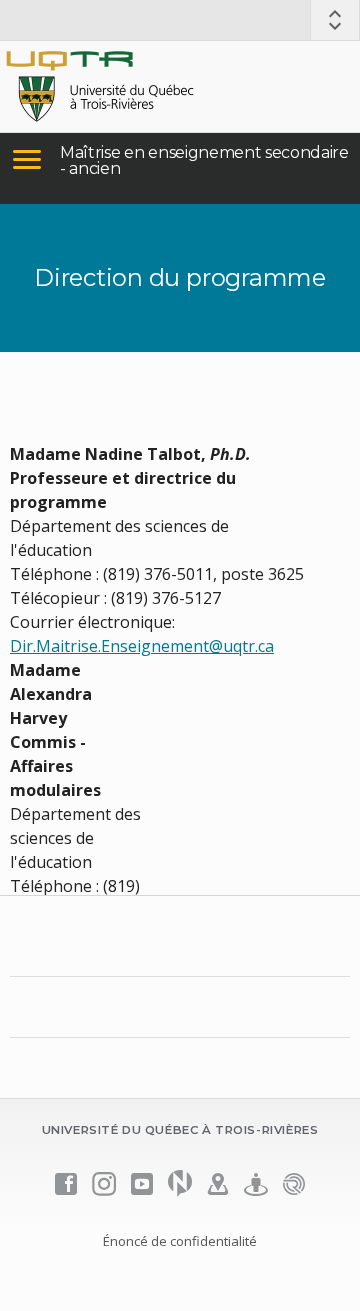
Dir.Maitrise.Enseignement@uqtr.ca (142, 646)
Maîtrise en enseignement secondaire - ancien (204, 160)
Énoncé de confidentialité (180, 1241)
